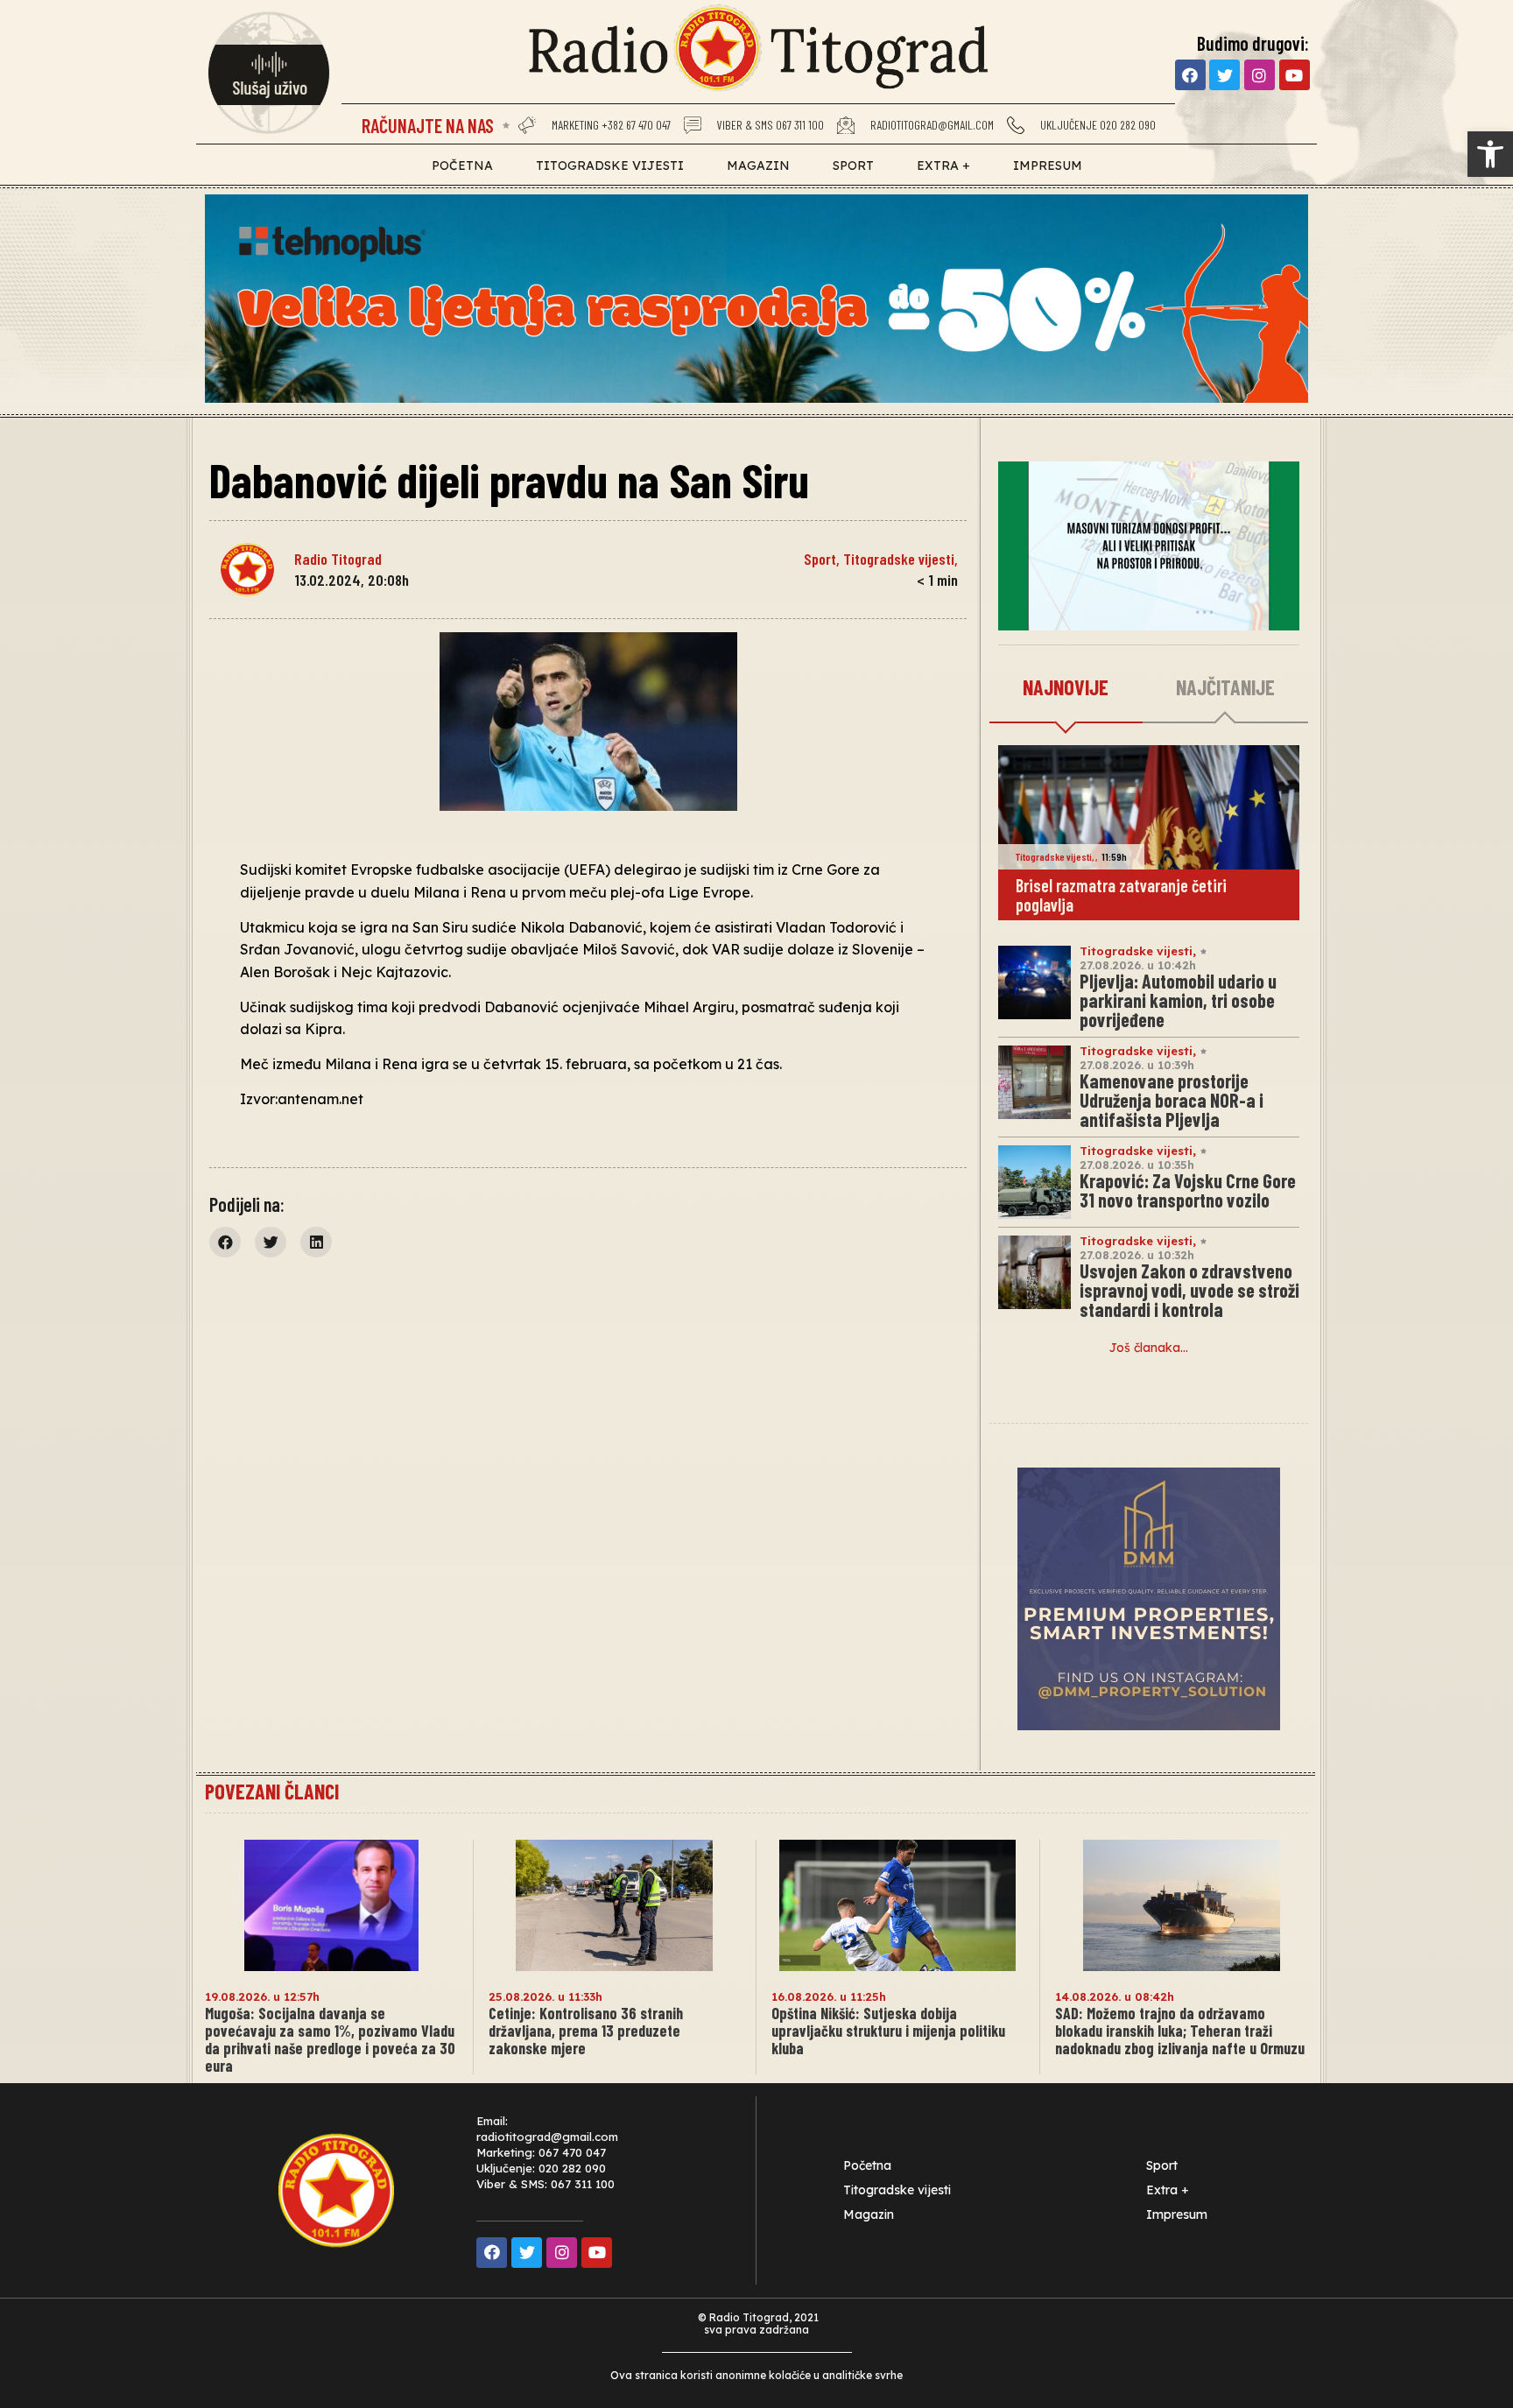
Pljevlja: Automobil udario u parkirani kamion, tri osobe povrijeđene (1178, 1000)
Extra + (943, 165)
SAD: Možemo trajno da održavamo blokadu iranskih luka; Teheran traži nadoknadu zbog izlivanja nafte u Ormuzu (1180, 2031)
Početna (462, 165)
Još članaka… (1149, 1348)
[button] (1490, 154)
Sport (853, 165)
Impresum (1048, 165)
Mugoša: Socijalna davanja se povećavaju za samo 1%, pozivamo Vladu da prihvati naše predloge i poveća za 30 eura (330, 2039)
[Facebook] (1190, 75)
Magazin (758, 165)
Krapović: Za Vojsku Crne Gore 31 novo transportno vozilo (1188, 1190)
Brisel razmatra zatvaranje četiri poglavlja (1121, 895)
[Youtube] (1295, 75)
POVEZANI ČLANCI (272, 1791)
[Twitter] (1224, 75)
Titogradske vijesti (610, 165)
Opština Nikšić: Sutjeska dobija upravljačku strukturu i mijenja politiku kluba (888, 2031)
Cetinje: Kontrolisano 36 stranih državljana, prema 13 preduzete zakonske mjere (586, 2031)
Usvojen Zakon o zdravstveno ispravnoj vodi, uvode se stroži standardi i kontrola (1189, 1290)
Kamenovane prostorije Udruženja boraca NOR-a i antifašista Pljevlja (1172, 1100)
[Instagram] (1260, 75)
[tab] (1066, 688)
